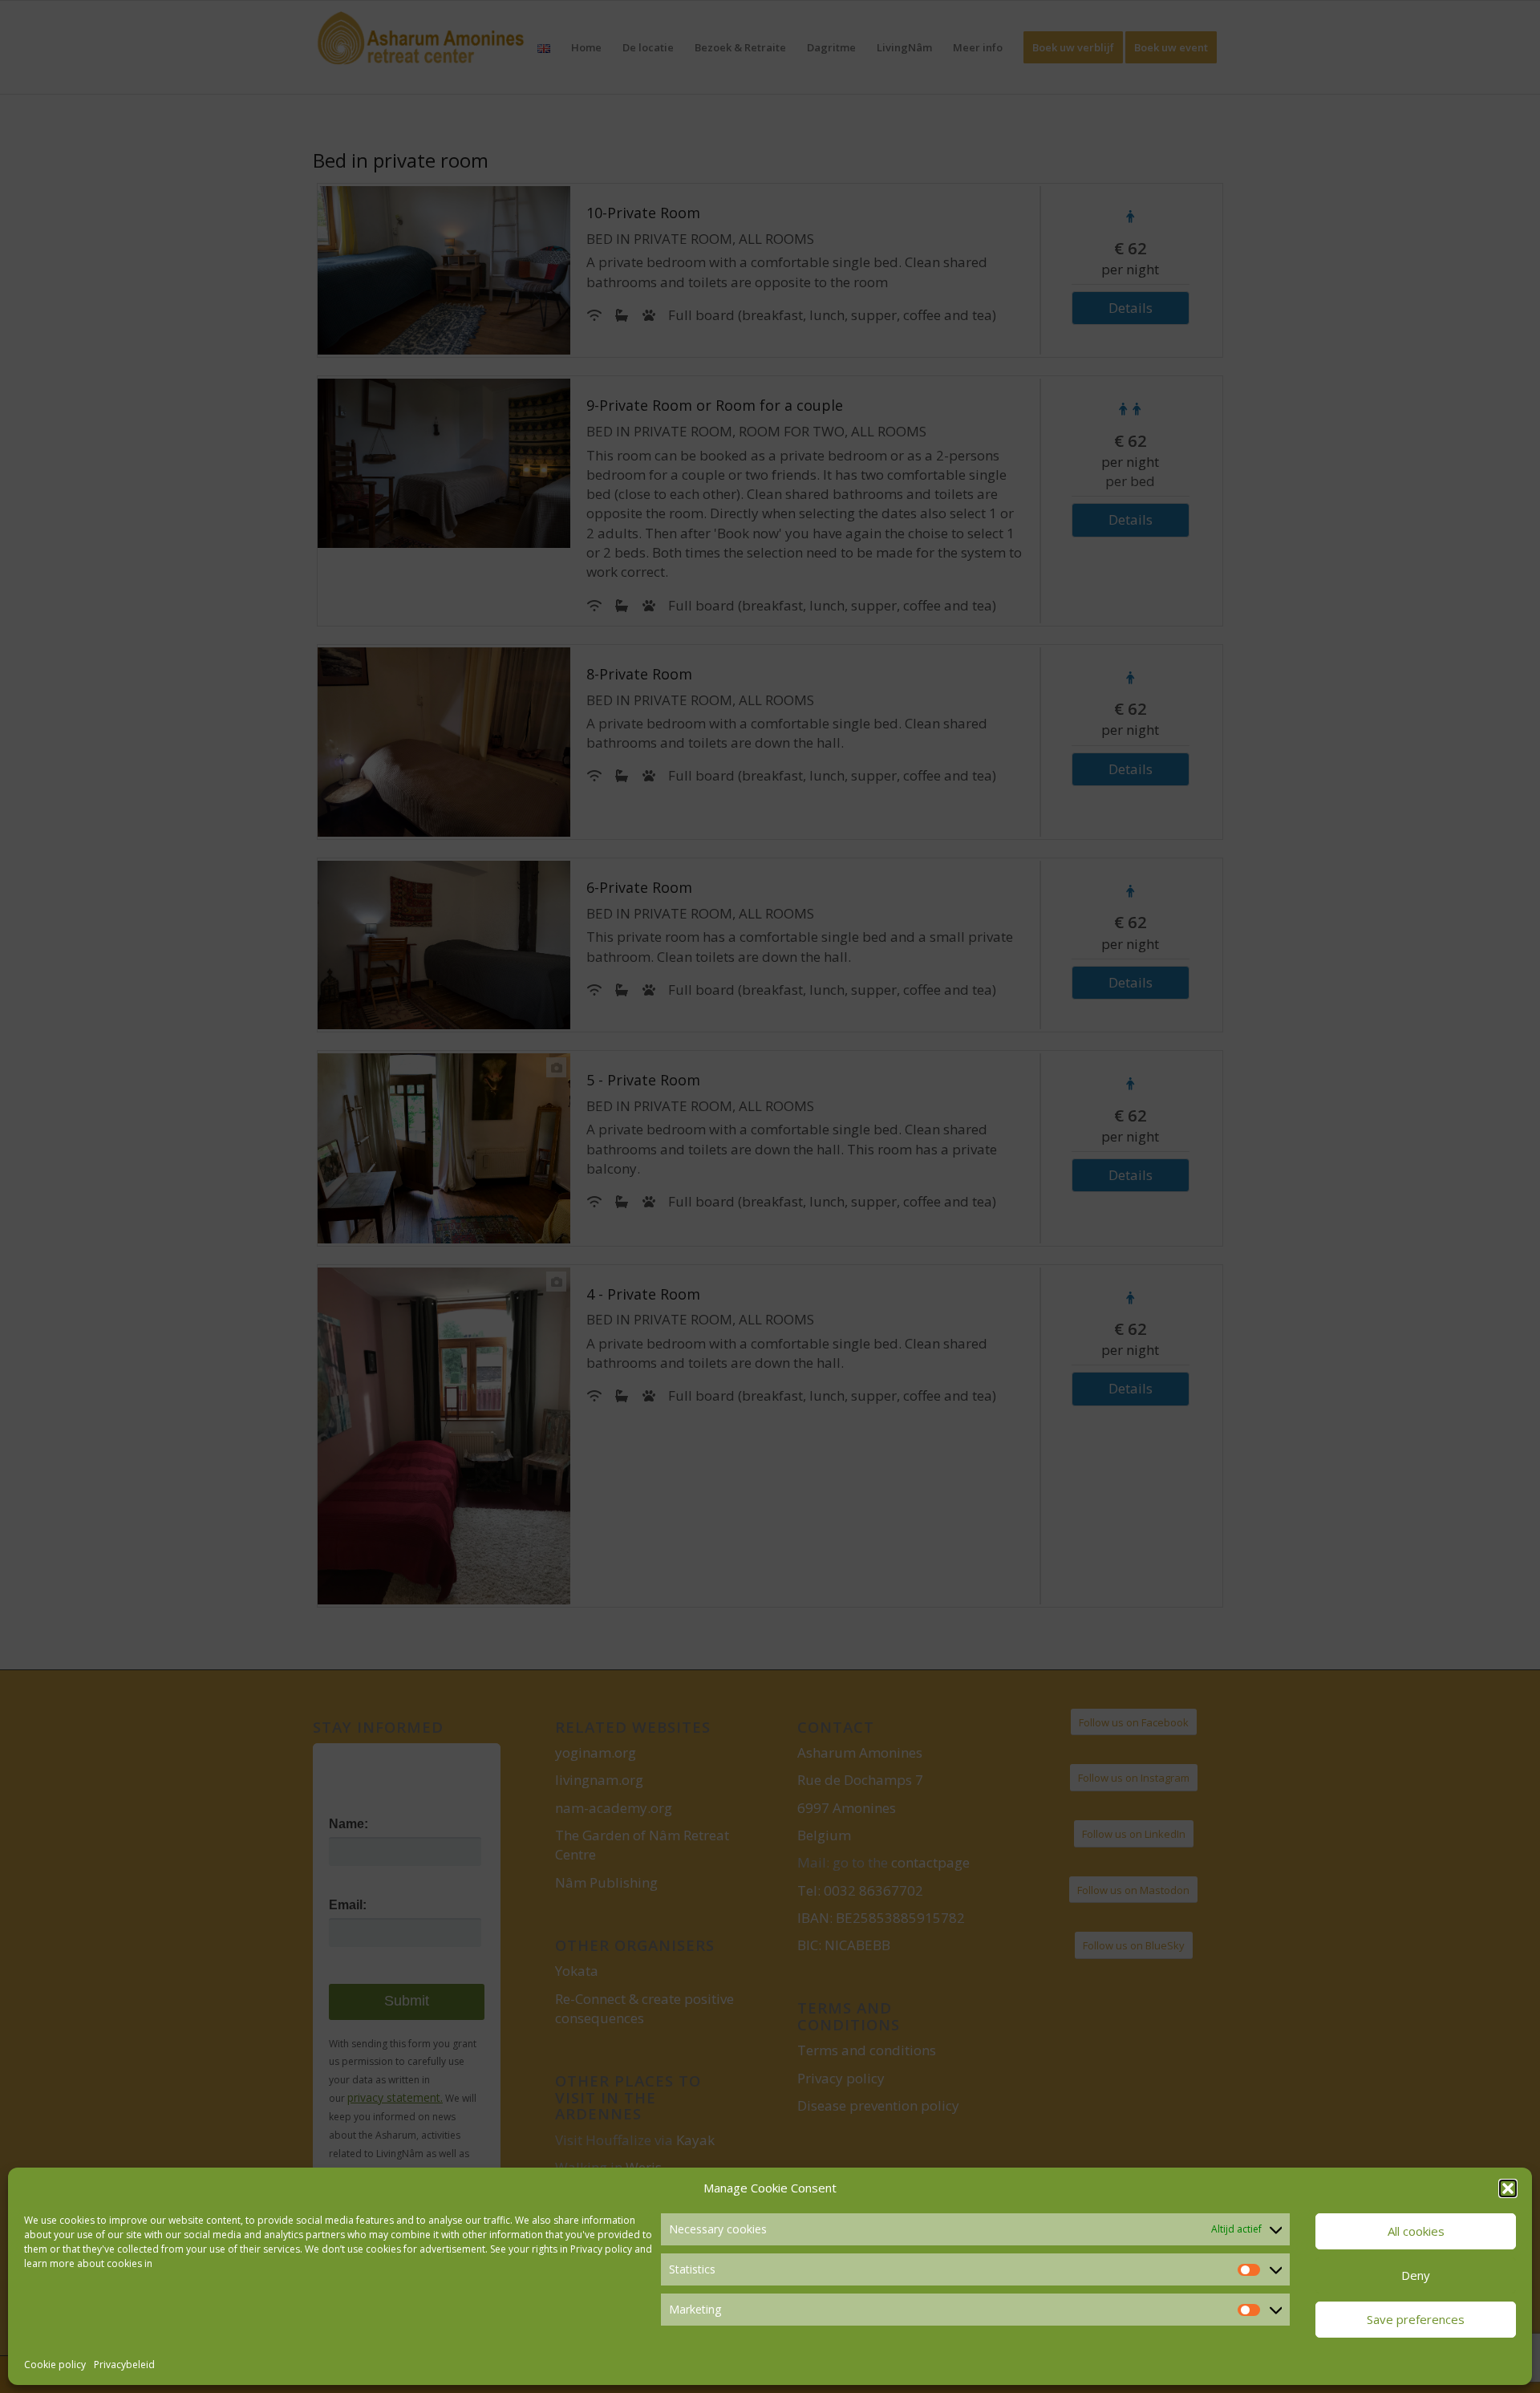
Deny (1416, 2275)
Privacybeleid (124, 2365)
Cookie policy (55, 2365)
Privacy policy (601, 2249)
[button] (1508, 2188)
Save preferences (1416, 2319)
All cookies (1416, 2231)
